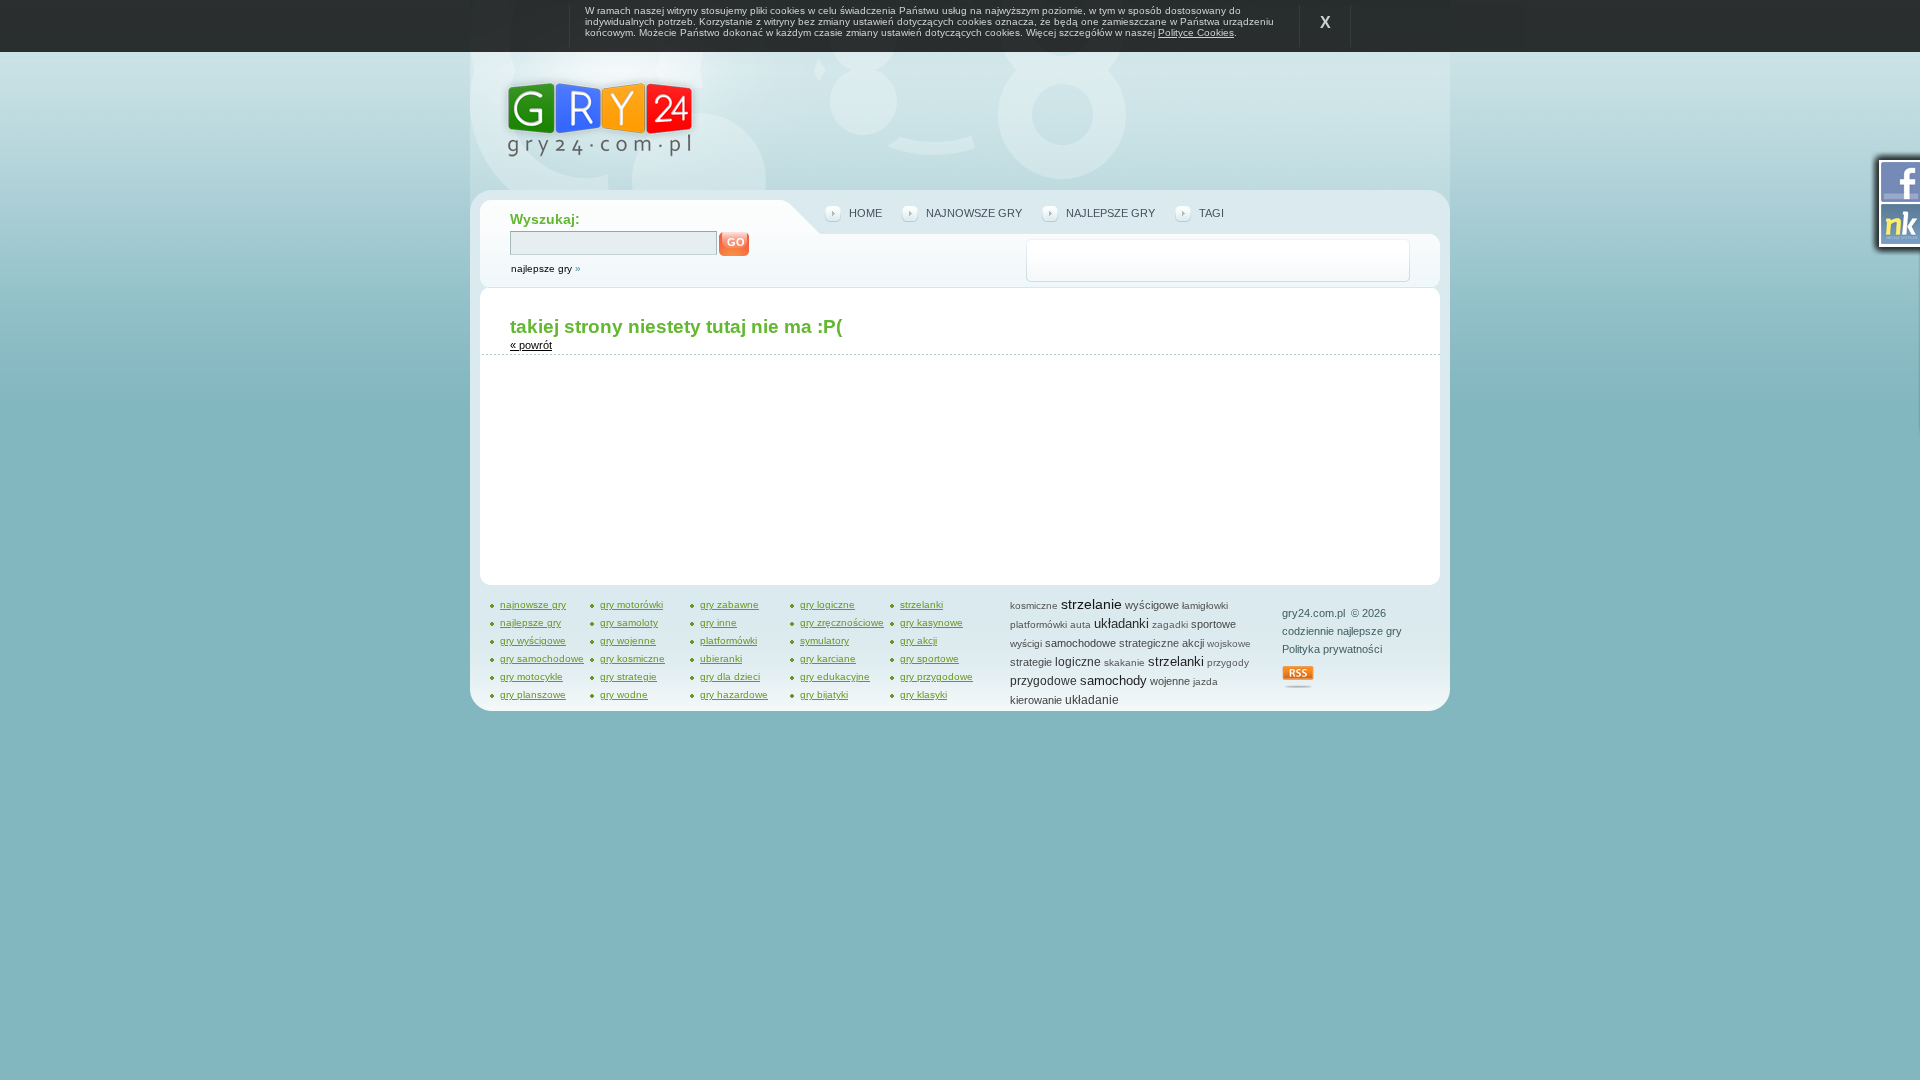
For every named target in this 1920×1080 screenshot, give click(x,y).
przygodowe (1043, 681)
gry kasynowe (931, 622)
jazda (1205, 681)
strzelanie (1091, 604)
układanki (1121, 623)
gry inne (718, 622)
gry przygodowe (936, 676)
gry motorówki (631, 604)
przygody (1228, 662)
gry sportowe (929, 658)
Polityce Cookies (1196, 32)
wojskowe (1229, 643)
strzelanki (921, 604)
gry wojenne (628, 640)
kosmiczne (1034, 605)
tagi (1211, 213)
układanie (1092, 700)
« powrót (531, 345)
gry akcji (918, 640)
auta (1080, 624)
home (865, 213)
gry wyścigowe (533, 640)
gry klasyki (923, 694)
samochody (1113, 680)
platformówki (728, 640)
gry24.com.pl (1313, 613)
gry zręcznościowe (842, 622)
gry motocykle (531, 676)
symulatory (824, 640)
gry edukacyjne (835, 676)
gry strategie (628, 676)
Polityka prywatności (1332, 649)
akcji (1193, 643)
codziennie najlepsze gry (1342, 631)
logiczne (1078, 662)
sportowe (1213, 624)
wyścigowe (1152, 605)
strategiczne (1149, 643)
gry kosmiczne (632, 658)
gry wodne (624, 694)
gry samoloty (629, 622)
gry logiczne (827, 604)
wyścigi (1026, 643)
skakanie (1124, 662)
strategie (1031, 662)
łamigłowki (1205, 605)
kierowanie (1036, 700)
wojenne (1170, 681)
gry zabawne (729, 604)
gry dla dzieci (730, 676)
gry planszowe (533, 694)
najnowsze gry (974, 213)
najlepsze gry (541, 268)
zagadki (1170, 624)
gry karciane (828, 658)
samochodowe (1080, 643)
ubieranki (721, 658)
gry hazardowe (734, 694)
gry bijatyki (824, 694)
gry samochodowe (542, 658)
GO (736, 242)
